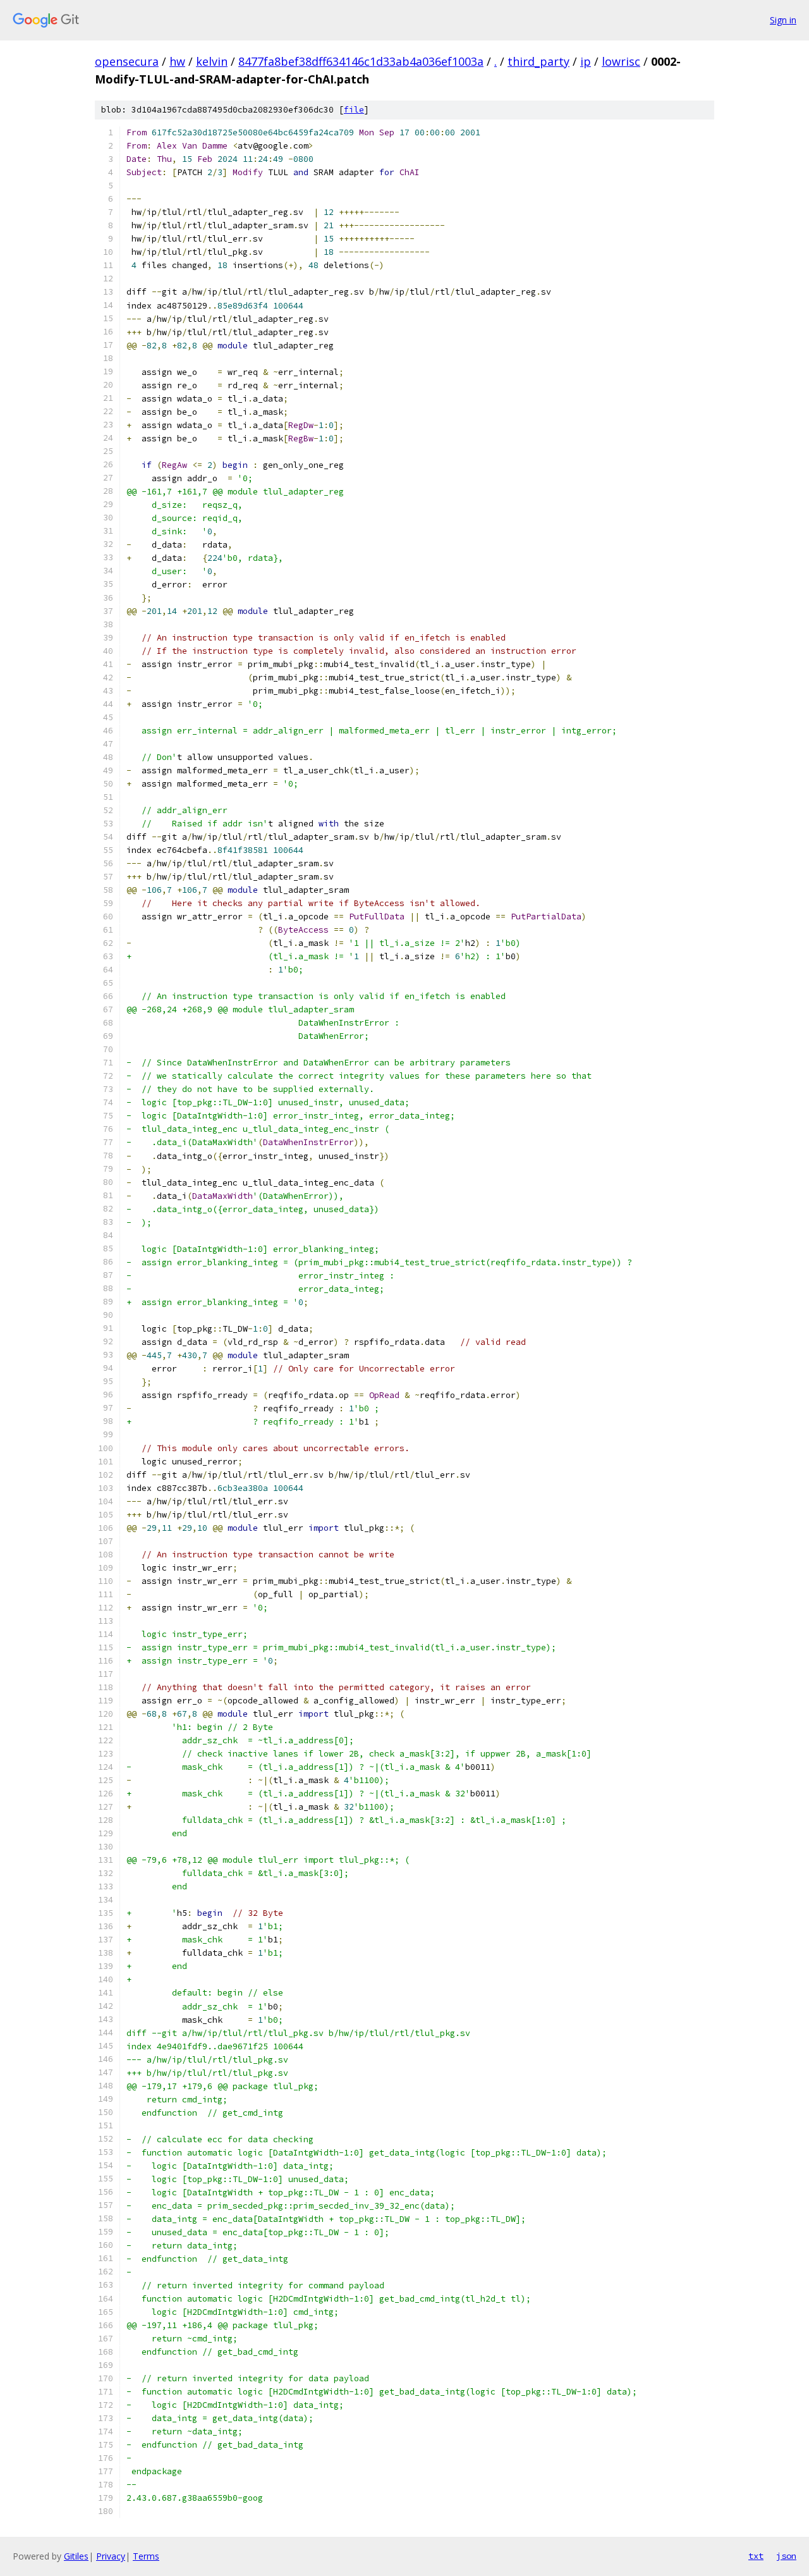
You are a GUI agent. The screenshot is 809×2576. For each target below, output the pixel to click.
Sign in (783, 20)
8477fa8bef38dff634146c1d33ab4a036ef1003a (361, 61)
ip (586, 61)
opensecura (127, 61)
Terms (146, 2556)
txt (756, 2556)
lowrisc (621, 61)
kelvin (212, 61)
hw (177, 61)
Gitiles (76, 2556)
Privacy (111, 2556)
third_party (538, 61)
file (354, 110)
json (786, 2556)
